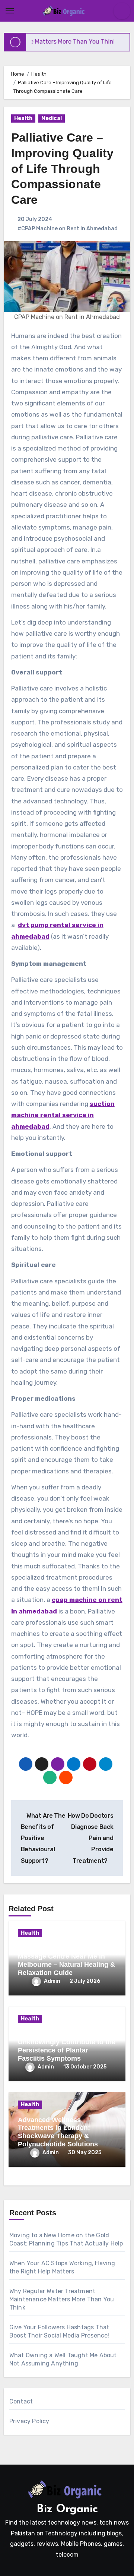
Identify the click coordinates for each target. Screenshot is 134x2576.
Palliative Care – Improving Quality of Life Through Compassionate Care (62, 168)
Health (23, 118)
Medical (52, 118)
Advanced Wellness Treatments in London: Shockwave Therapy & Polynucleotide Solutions (58, 2132)
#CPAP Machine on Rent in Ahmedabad (68, 229)
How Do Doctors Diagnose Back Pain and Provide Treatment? (91, 1838)
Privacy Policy (29, 2421)
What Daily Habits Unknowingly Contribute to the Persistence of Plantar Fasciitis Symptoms (67, 2046)
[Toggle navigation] (10, 11)
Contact (21, 2401)
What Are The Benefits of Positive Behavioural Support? (43, 1838)
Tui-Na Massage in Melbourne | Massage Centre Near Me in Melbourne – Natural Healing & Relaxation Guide (67, 1961)
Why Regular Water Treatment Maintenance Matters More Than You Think (62, 2299)
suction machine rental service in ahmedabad (63, 1115)
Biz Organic (67, 2509)
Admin (52, 1981)
